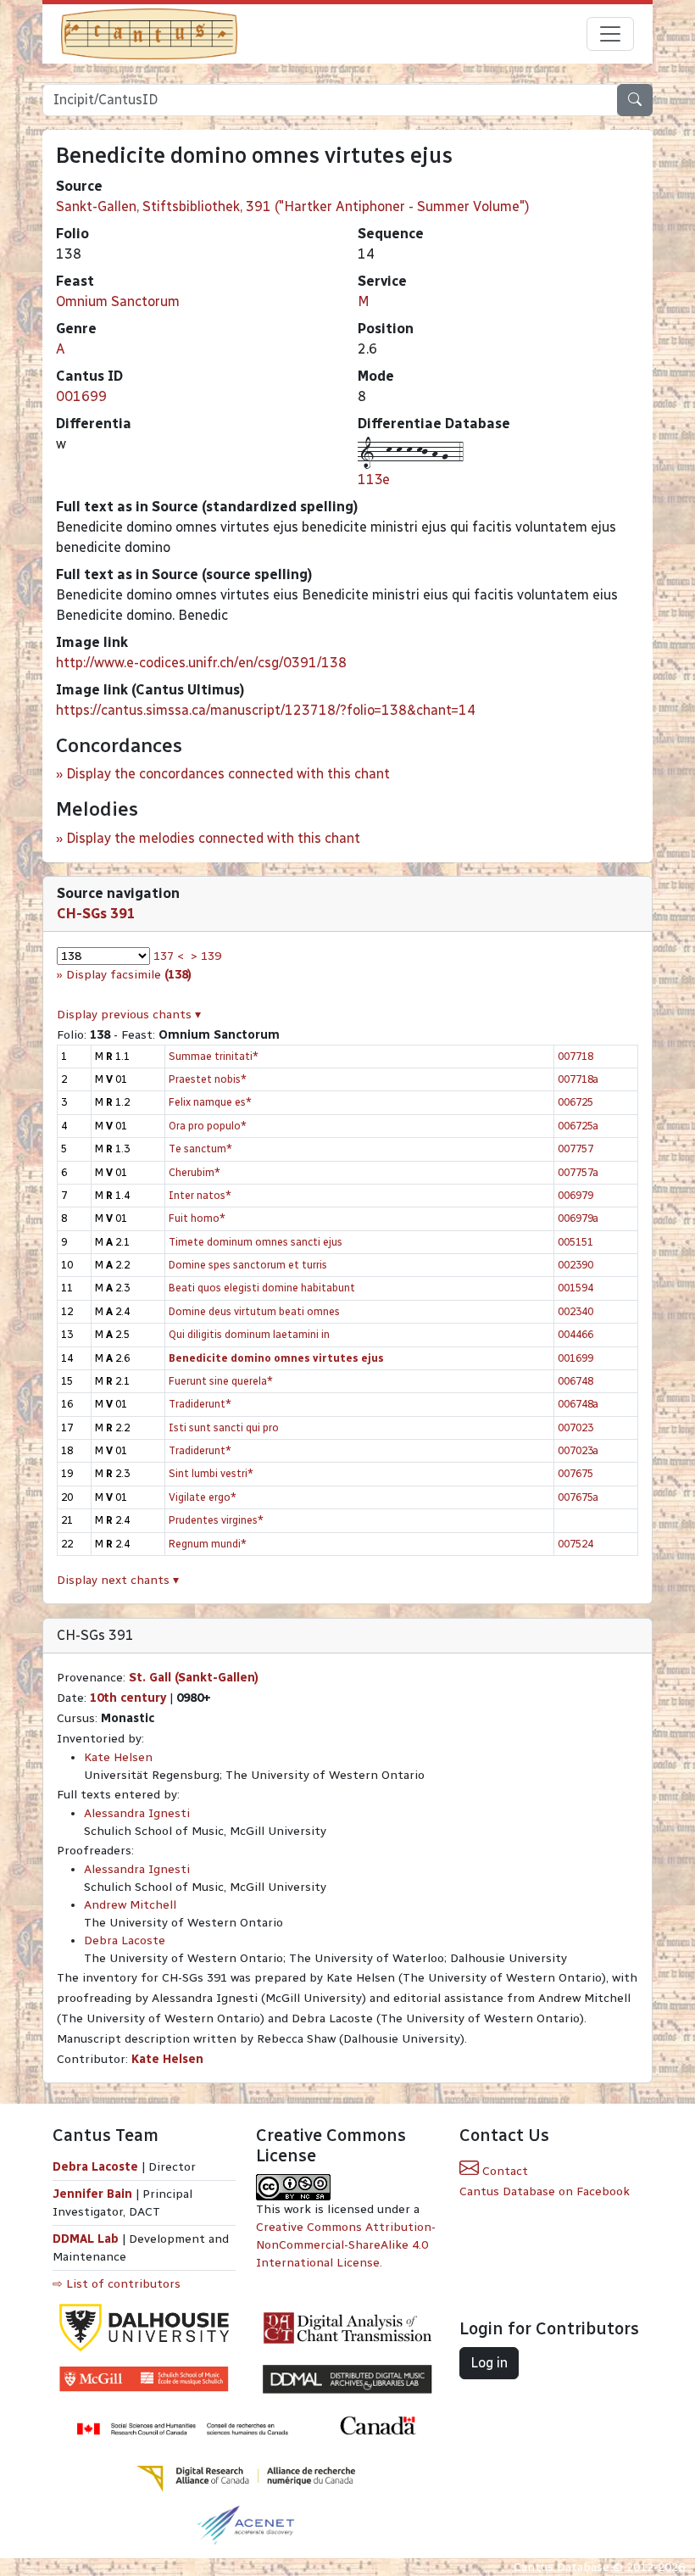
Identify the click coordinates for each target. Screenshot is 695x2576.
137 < (169, 956)
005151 (575, 1242)
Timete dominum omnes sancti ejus (256, 1242)
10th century (128, 1698)
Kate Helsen (118, 1757)
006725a (578, 1126)
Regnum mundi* (208, 1544)
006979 (575, 1195)
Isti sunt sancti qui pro (224, 1427)
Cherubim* (195, 1172)
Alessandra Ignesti (137, 1813)
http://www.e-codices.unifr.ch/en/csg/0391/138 (201, 663)
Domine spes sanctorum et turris (248, 1265)
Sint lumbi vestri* (211, 1473)
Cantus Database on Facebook (545, 2191)
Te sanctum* (200, 1149)
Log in (489, 2363)
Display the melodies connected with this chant (213, 838)
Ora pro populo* (208, 1126)
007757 (575, 1149)
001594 (575, 1288)
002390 (575, 1265)
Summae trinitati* (214, 1056)
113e (374, 480)
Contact (503, 2171)
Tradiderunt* (200, 1404)
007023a (578, 1450)
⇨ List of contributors (117, 2284)
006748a (578, 1404)
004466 (575, 1334)
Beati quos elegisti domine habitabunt (262, 1288)
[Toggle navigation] (610, 34)
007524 (575, 1544)
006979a (578, 1218)
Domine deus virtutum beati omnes (254, 1311)
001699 (81, 396)
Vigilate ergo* (203, 1497)
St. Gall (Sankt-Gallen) (194, 1678)
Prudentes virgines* (216, 1520)
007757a (578, 1172)
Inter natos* (200, 1195)
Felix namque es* (210, 1102)
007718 (575, 1056)
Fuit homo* (197, 1218)
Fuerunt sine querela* (221, 1381)
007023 (575, 1427)
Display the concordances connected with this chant (228, 774)
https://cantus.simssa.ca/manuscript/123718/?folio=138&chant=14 (266, 710)
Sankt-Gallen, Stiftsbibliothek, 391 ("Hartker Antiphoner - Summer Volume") (293, 206)
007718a (578, 1079)
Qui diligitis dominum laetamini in (249, 1334)
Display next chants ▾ (118, 1580)
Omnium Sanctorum (118, 301)
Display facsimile (129, 975)
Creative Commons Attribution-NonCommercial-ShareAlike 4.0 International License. (346, 2245)
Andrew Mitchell (130, 1905)
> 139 (206, 956)
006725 (575, 1102)
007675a (578, 1497)
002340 (575, 1311)
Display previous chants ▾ (129, 1015)
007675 (575, 1473)
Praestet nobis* (208, 1079)
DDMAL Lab (86, 2239)
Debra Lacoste (125, 1940)
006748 (575, 1381)
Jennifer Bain (94, 2194)
